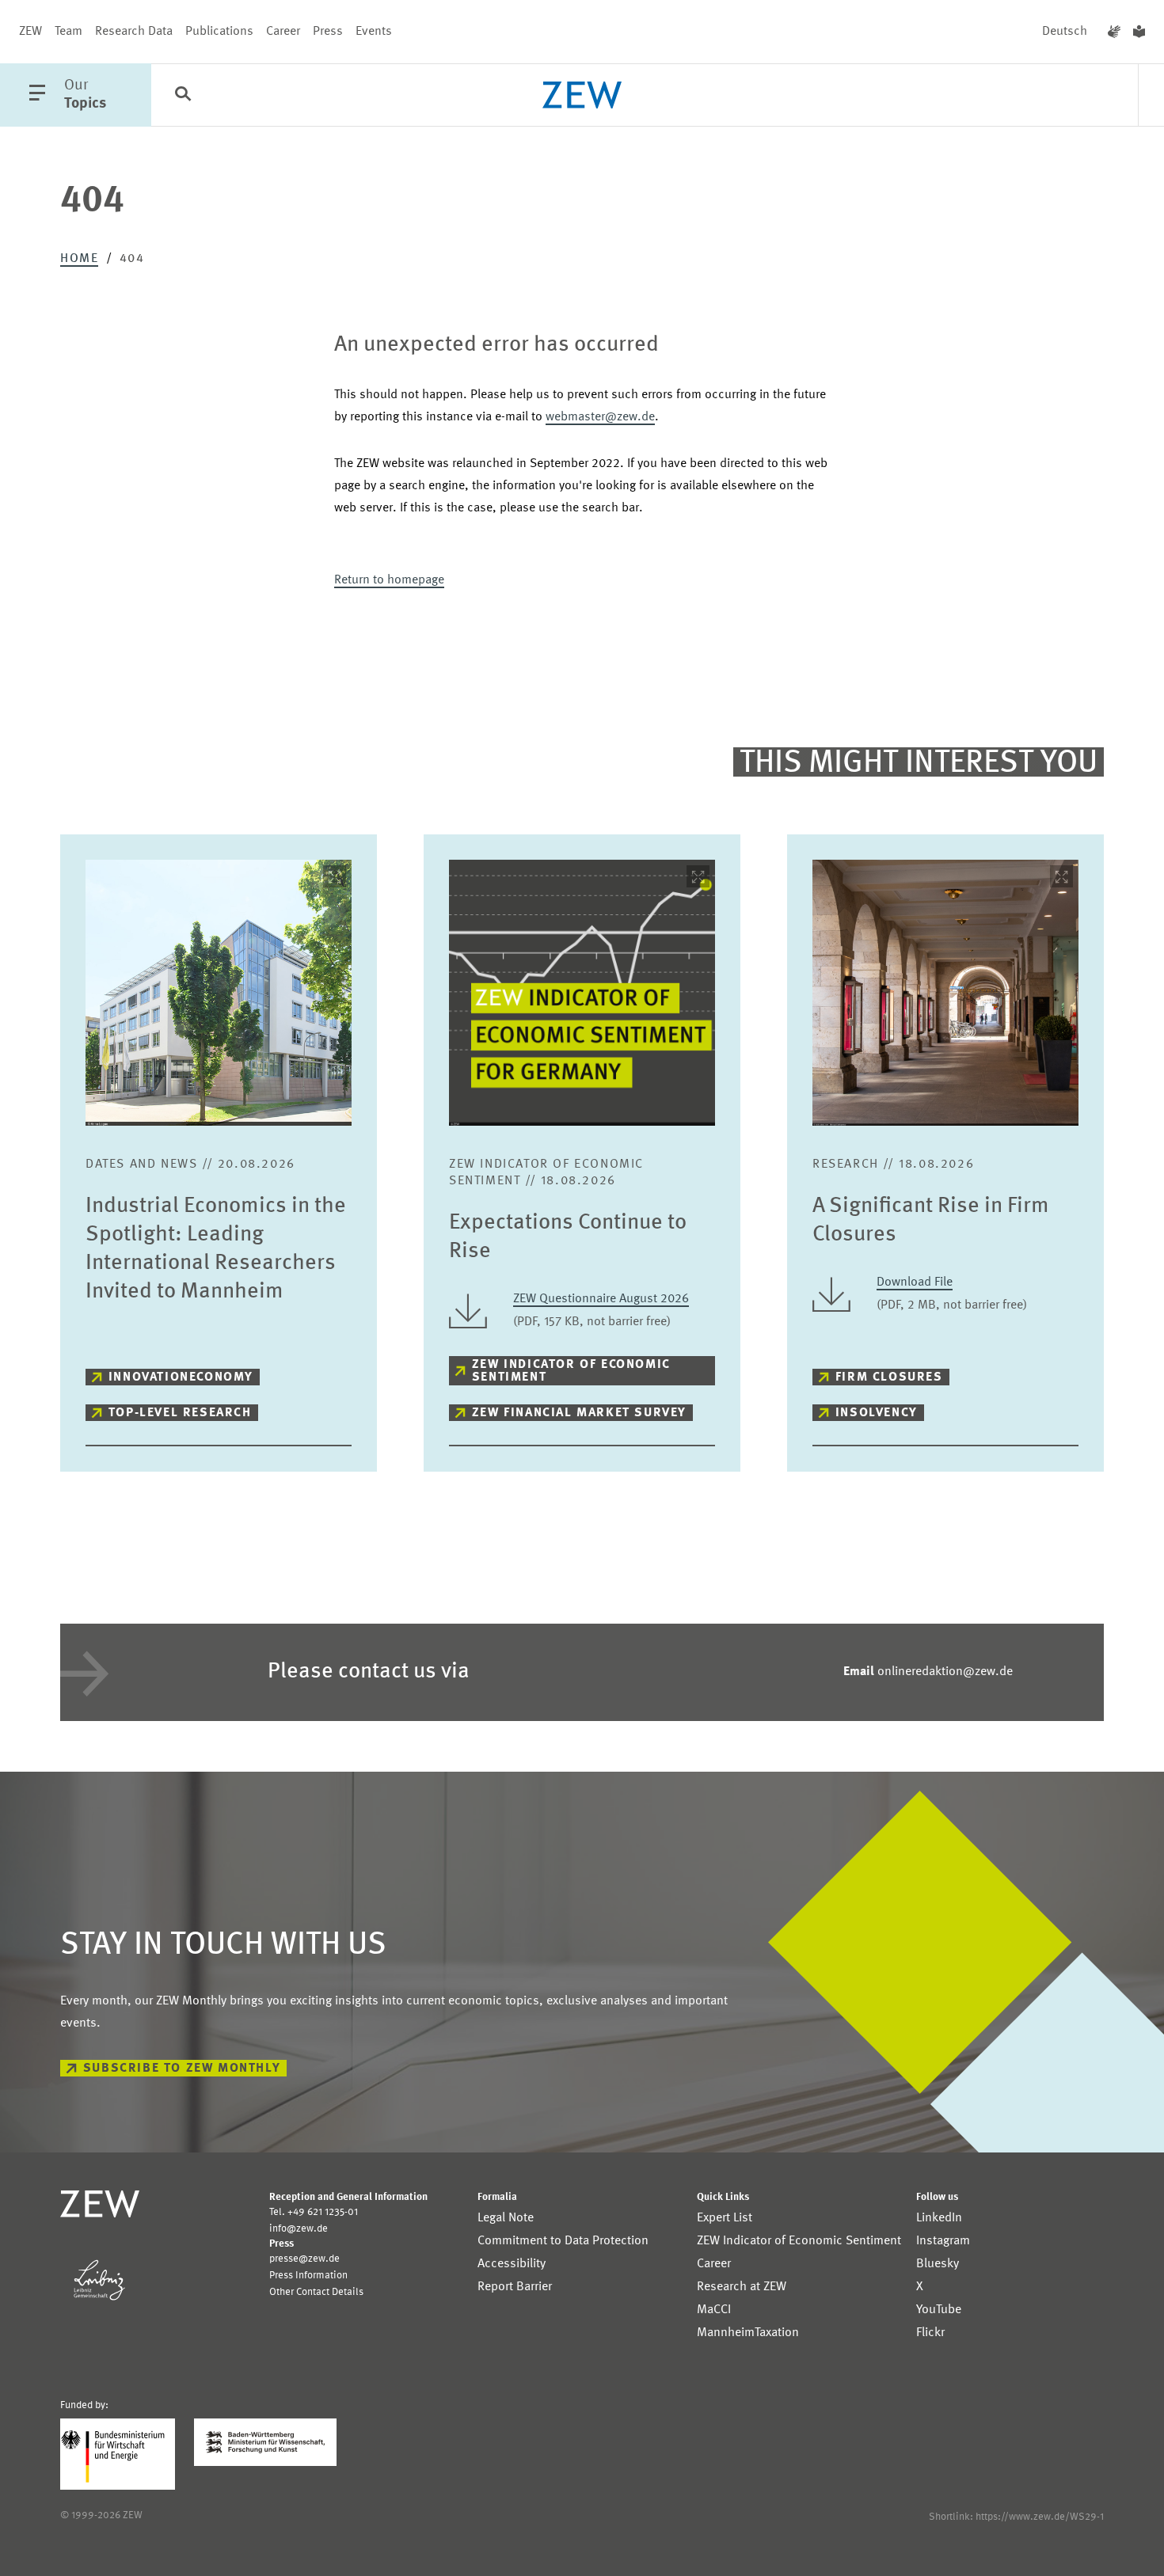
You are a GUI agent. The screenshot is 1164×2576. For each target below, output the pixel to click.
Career (283, 32)
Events (374, 32)
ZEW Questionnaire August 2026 (601, 1299)
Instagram (943, 2241)
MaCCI (714, 2310)
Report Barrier (515, 2287)
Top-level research (180, 1413)
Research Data (134, 32)
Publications (219, 32)
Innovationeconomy (181, 1377)
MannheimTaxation (748, 2333)
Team (68, 32)
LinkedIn (939, 2218)
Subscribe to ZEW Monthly (182, 2069)
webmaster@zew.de (600, 417)
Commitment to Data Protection (563, 2241)
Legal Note (506, 2218)
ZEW (30, 32)
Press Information (308, 2276)
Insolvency (877, 1413)
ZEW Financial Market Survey (579, 1413)
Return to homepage (389, 580)
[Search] (183, 96)
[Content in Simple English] (1139, 32)
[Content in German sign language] (1114, 32)
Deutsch (1065, 32)
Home (79, 259)
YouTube (939, 2310)
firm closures (889, 1377)
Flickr (930, 2333)
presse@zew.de (304, 2259)
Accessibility (512, 2264)
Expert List (725, 2218)
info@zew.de (299, 2229)
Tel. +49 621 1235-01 (314, 2212)
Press (328, 32)
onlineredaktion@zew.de (928, 1672)
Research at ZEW (742, 2287)
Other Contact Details (316, 2292)
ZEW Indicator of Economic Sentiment (571, 1371)
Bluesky (938, 2264)
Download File (915, 1282)
